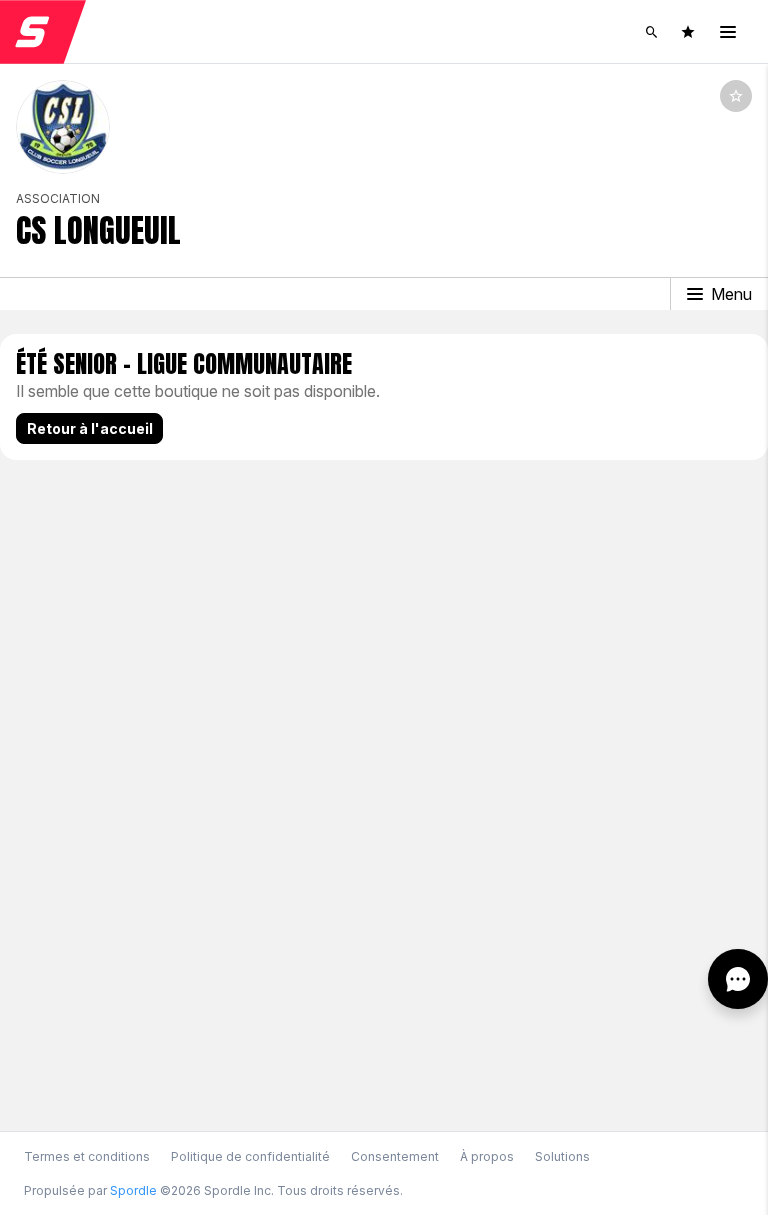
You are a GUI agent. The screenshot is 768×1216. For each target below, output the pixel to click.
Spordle (133, 1190)
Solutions (562, 1156)
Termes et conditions (87, 1156)
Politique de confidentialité (250, 1156)
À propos (487, 1156)
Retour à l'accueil (90, 428)
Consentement (395, 1157)
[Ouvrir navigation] (728, 32)
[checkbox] (736, 96)
